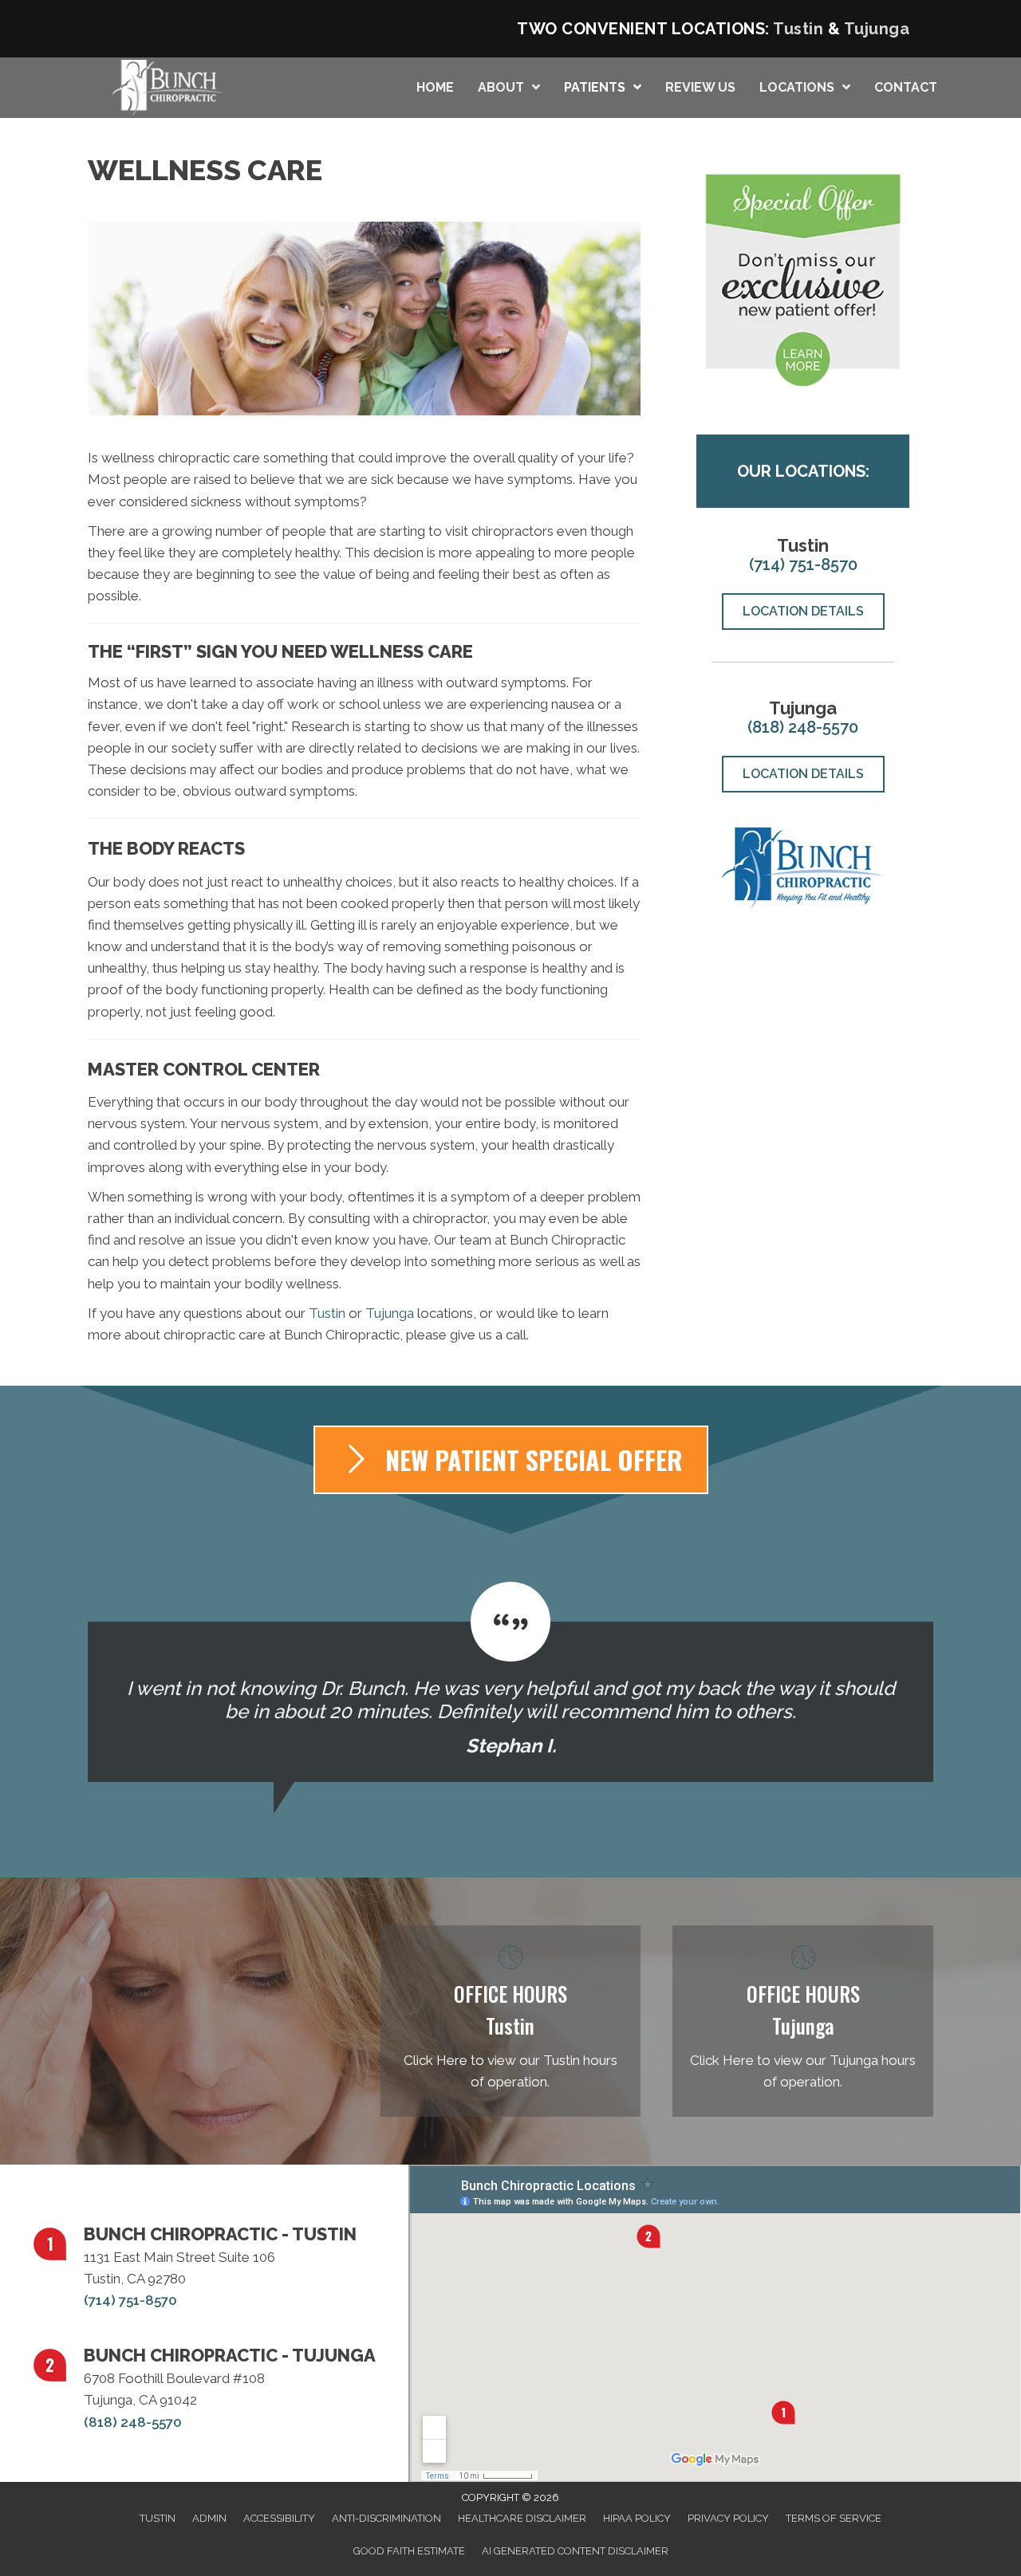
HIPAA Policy (637, 2518)
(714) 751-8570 (803, 564)
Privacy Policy (728, 2518)
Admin (209, 2518)
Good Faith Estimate (409, 2551)
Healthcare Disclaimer (522, 2518)
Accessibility (279, 2518)
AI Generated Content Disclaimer (575, 2551)
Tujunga (877, 29)
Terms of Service (834, 2518)
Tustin (798, 29)
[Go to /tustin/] (511, 2021)
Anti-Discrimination (386, 2518)
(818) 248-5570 (803, 727)
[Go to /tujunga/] (803, 2021)
